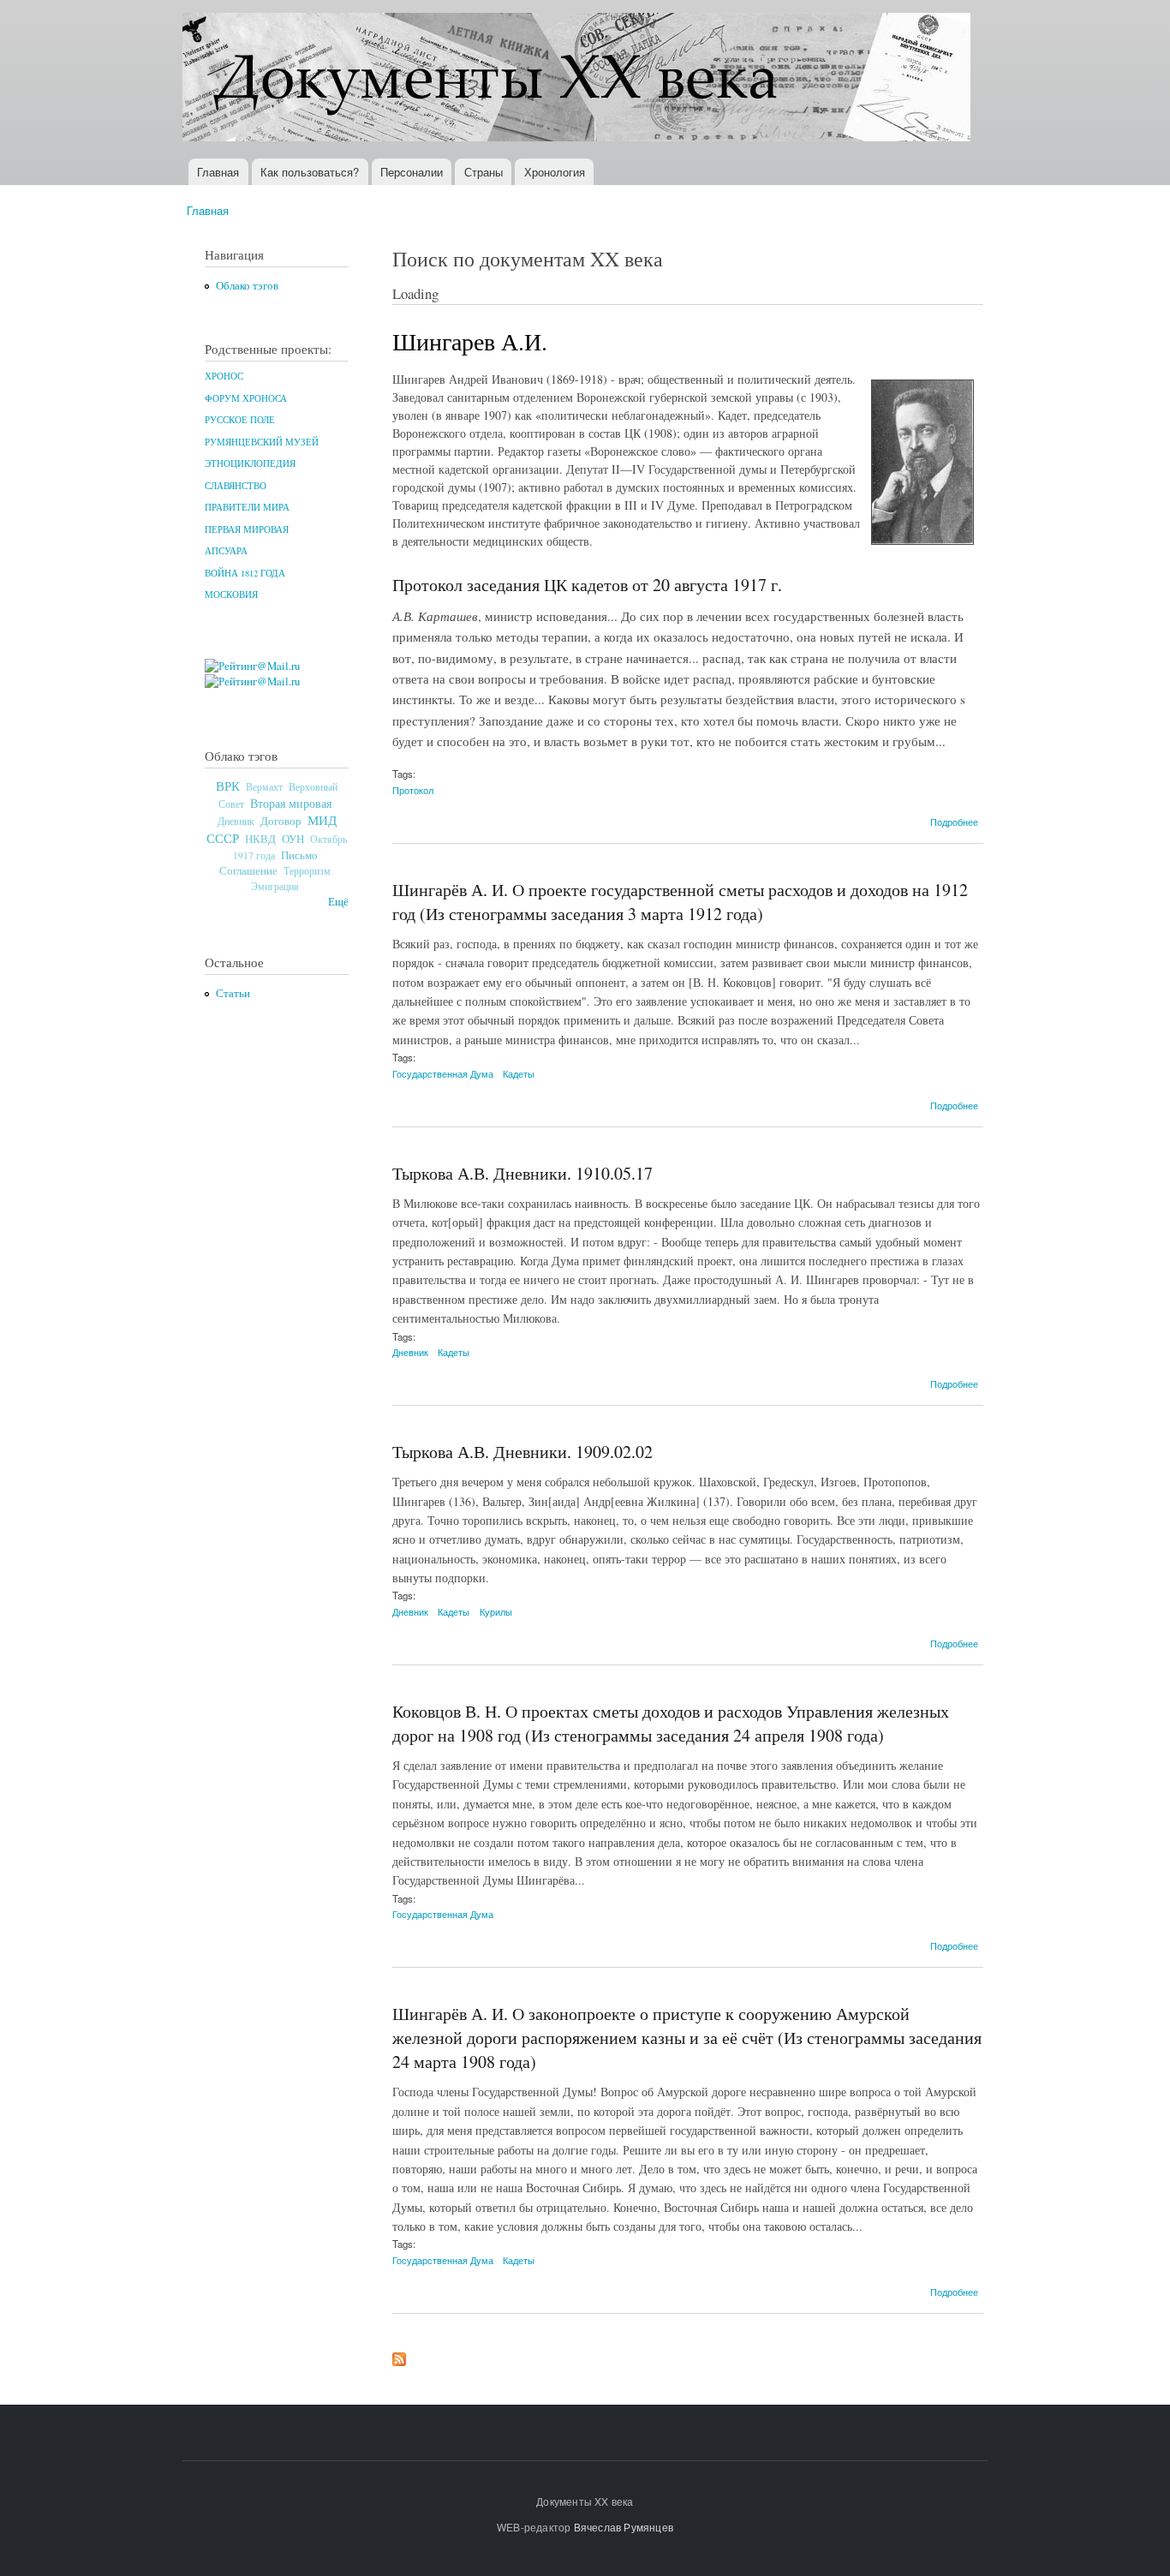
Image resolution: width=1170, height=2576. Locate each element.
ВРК (228, 786)
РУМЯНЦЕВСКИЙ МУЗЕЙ (262, 442)
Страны (484, 172)
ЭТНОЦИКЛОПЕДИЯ (250, 463)
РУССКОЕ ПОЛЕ (240, 420)
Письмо (299, 855)
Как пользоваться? (310, 172)
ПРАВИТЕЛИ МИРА (247, 507)
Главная (218, 172)
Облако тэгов (247, 286)
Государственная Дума (443, 1073)
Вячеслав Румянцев (624, 2527)
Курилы (496, 1611)
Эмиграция (275, 886)
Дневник (236, 821)
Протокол (413, 790)
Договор (281, 821)
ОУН (293, 839)
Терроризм (307, 870)
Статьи (233, 993)
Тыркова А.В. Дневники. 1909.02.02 (522, 1452)
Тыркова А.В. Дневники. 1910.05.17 (522, 1173)
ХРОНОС (224, 376)
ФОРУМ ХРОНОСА (246, 398)
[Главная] (579, 79)
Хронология (555, 172)
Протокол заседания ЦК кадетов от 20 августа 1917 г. (587, 585)
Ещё (338, 902)
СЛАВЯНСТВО (236, 486)
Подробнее (954, 822)
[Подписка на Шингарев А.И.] (399, 2355)
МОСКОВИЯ (231, 595)
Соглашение (248, 871)
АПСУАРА (226, 551)
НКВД (260, 839)
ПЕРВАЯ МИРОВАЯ (247, 529)
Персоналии (412, 172)
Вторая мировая (291, 803)
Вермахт (264, 787)
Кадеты (519, 1073)
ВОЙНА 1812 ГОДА (245, 573)
